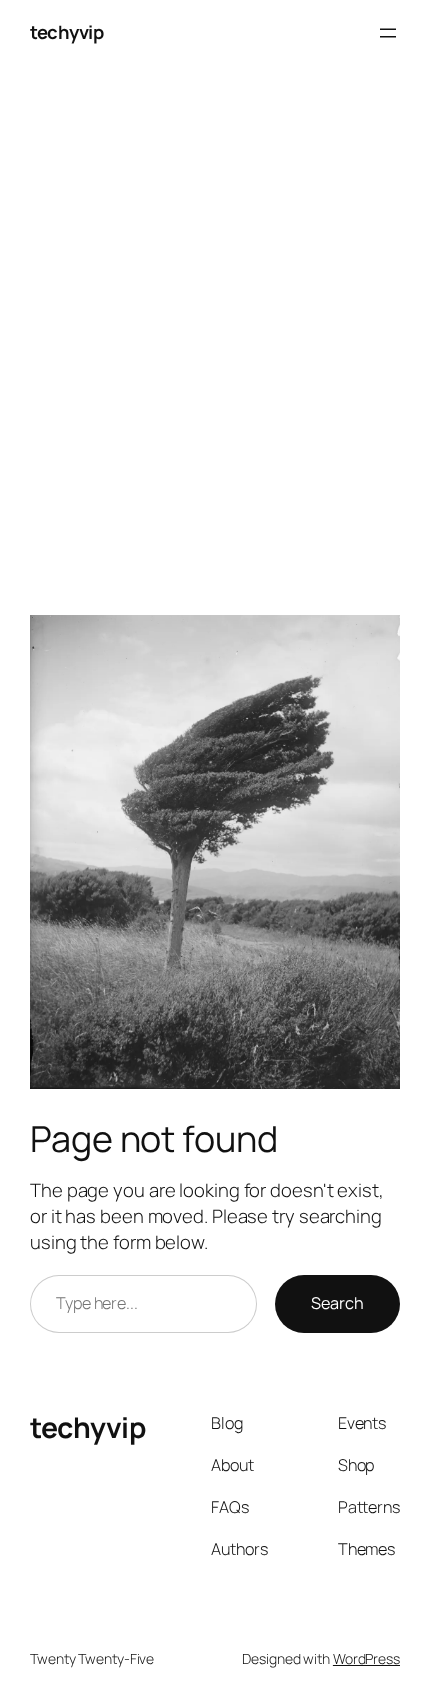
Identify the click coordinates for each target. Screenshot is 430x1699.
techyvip (66, 32)
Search (337, 1303)
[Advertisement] (215, 351)
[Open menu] (388, 33)
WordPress (366, 1658)
